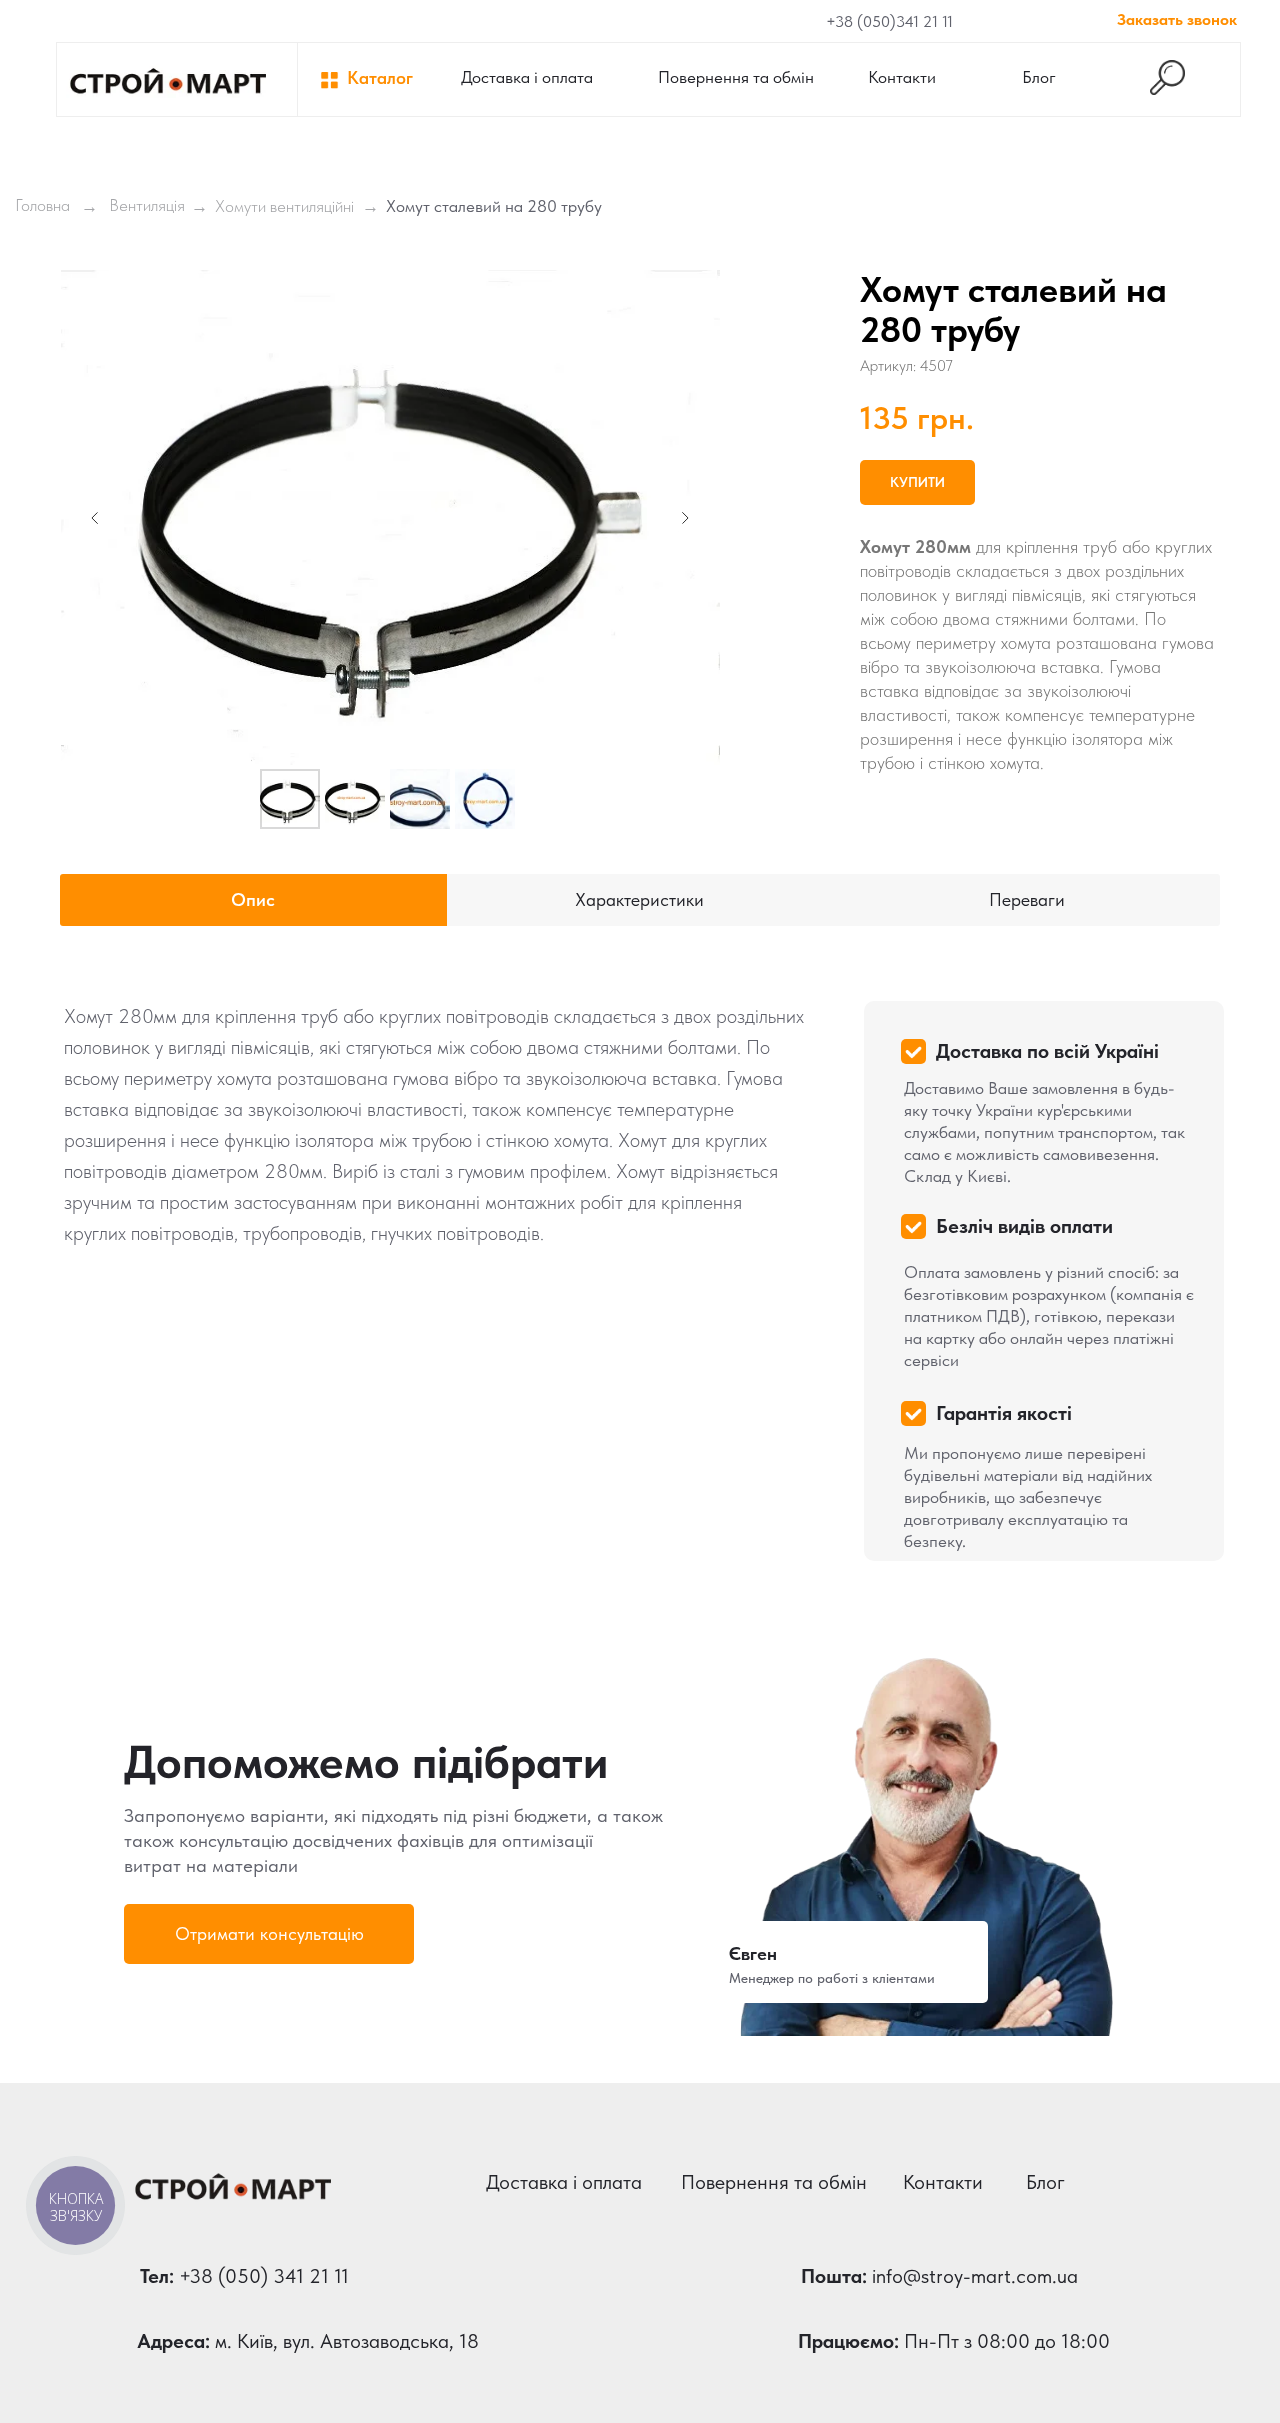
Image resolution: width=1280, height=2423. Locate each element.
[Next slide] (685, 518)
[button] (269, 1934)
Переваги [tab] (1027, 899)
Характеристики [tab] (639, 899)
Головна (42, 205)
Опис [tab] (253, 899)
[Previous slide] (95, 518)
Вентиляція (147, 205)
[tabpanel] (640, 1269)
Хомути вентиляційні (284, 206)
